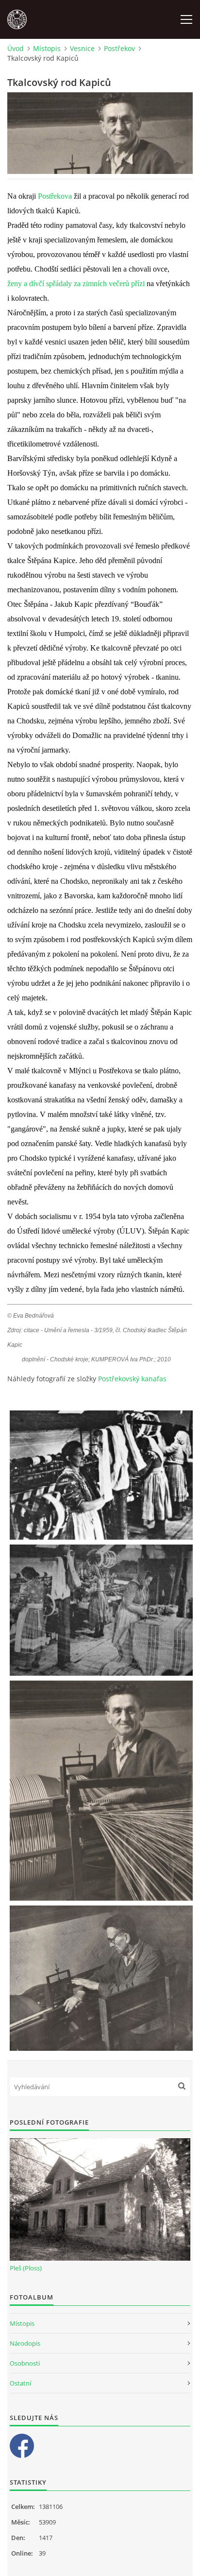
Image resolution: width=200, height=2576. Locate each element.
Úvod (16, 48)
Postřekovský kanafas (132, 1379)
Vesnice (82, 48)
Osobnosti (25, 2363)
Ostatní (20, 2383)
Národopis (25, 2343)
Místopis (47, 48)
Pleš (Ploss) (26, 2268)
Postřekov (119, 48)
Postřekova (55, 196)
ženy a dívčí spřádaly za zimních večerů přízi (76, 283)
